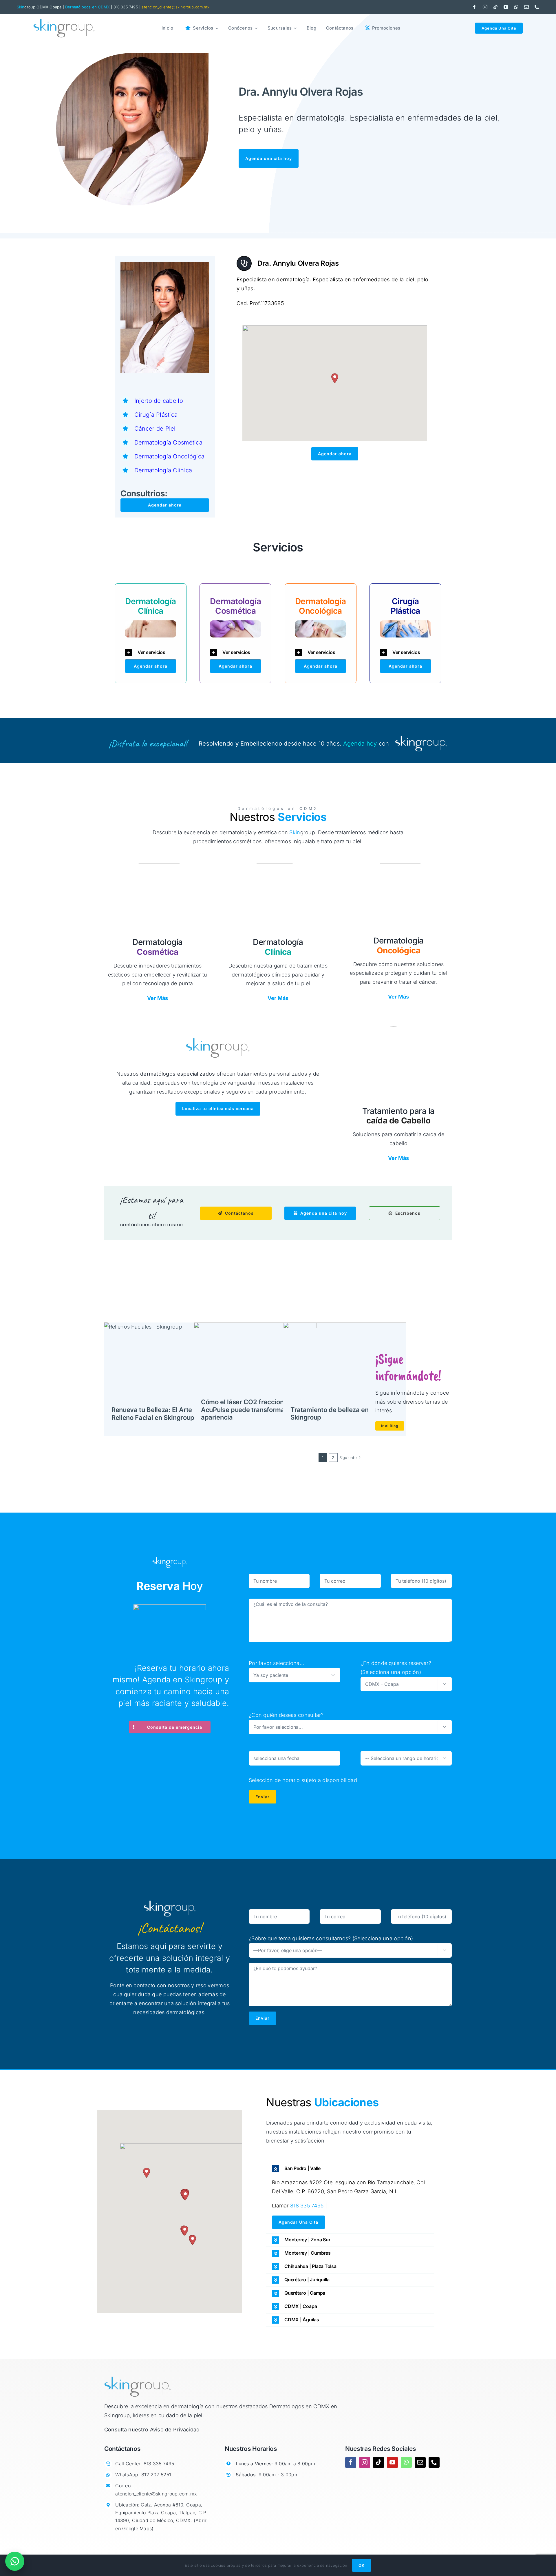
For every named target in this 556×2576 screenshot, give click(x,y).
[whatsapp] (516, 7)
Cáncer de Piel (155, 429)
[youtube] (506, 7)
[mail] (526, 7)
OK (362, 2565)
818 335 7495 (307, 2206)
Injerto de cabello (159, 401)
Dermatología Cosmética (168, 442)
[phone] (537, 7)
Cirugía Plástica (156, 415)
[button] (335, 378)
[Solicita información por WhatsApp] (15, 2561)
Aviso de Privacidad (175, 2430)
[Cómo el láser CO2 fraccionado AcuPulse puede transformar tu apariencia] (255, 1363)
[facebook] (474, 7)
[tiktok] (495, 7)
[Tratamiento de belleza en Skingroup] (345, 1363)
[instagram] (485, 7)
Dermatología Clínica (163, 470)
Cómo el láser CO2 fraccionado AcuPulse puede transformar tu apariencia (248, 1410)
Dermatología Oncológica (169, 456)
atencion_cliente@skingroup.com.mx (175, 7)
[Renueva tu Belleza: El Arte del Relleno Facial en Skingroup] (166, 1363)
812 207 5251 (156, 2475)
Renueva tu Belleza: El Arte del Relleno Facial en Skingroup (157, 1413)
